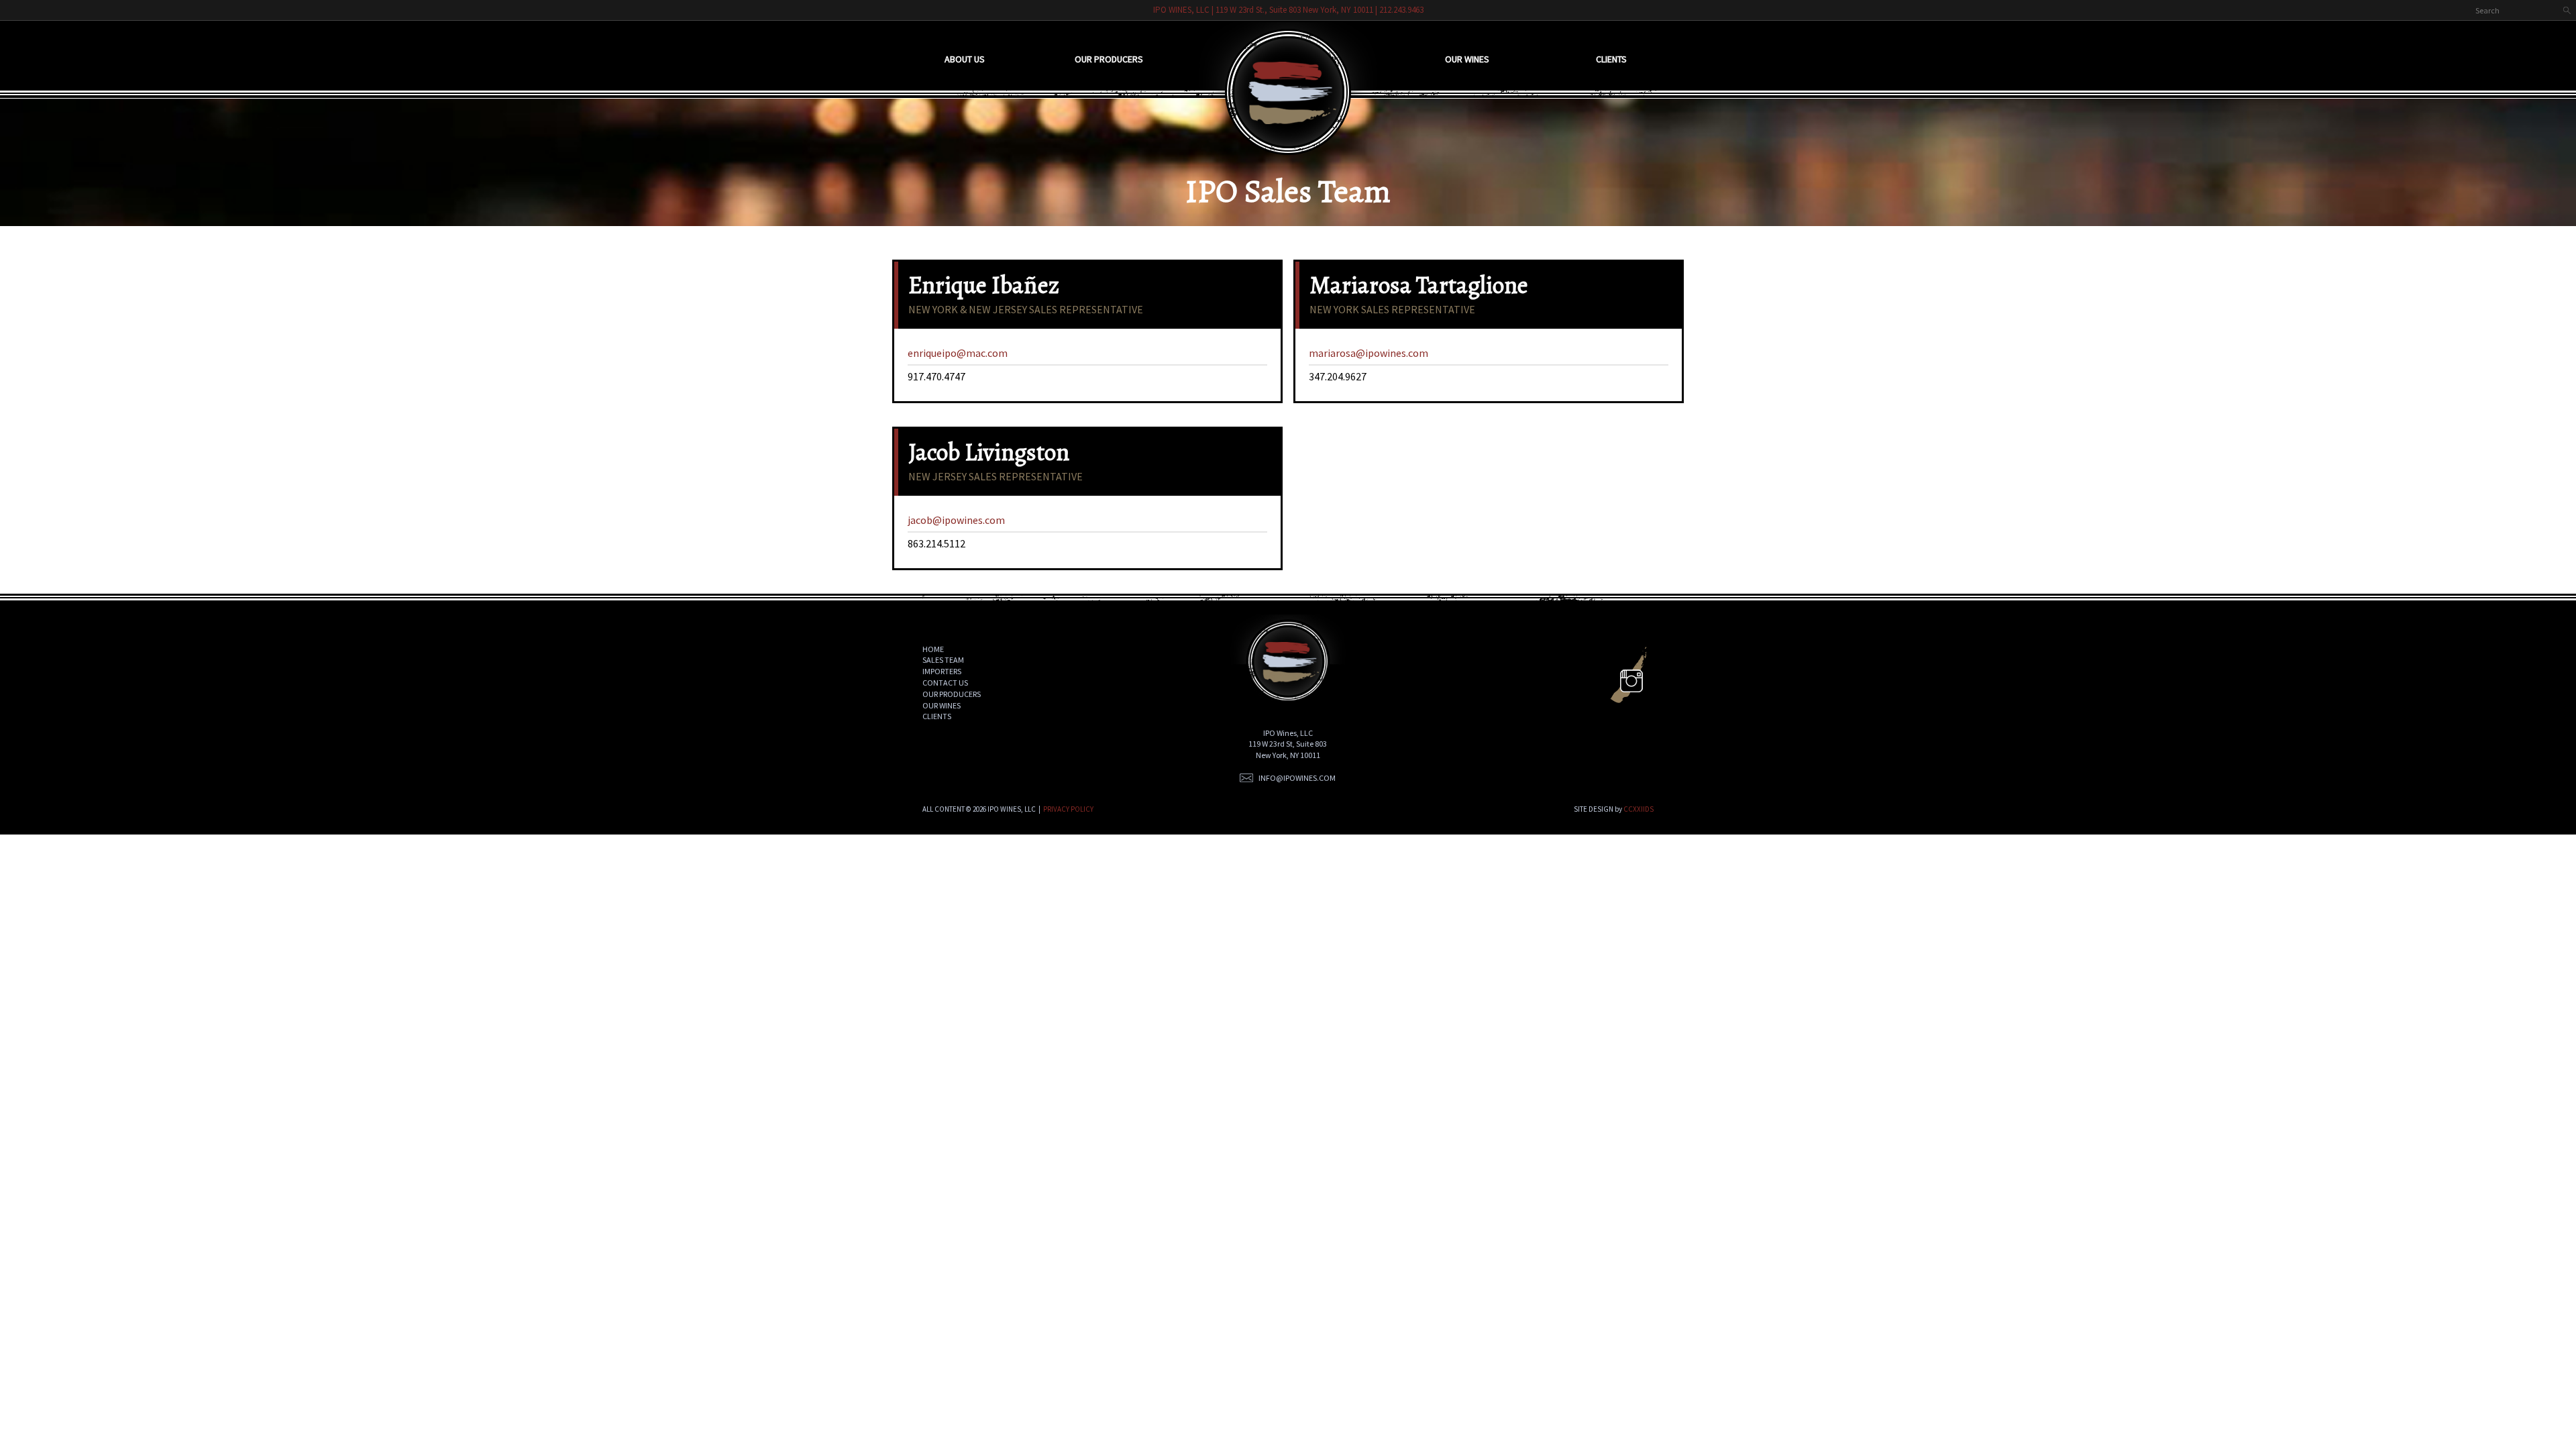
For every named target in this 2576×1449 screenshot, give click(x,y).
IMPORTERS (942, 671)
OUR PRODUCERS (952, 694)
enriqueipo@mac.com (958, 353)
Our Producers (1109, 59)
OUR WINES (942, 705)
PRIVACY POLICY (1068, 809)
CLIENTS (937, 716)
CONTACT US (945, 683)
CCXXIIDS (1639, 809)
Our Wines (1467, 59)
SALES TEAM (943, 660)
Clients (1611, 59)
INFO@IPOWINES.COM (1297, 778)
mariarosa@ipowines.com (1368, 353)
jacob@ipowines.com (956, 520)
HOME (933, 649)
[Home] (1288, 88)
